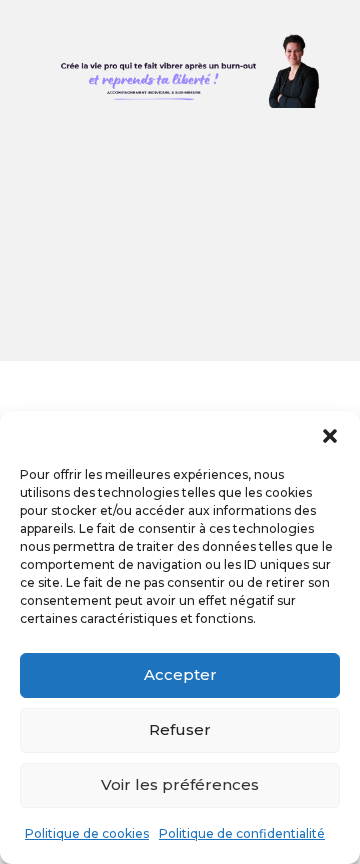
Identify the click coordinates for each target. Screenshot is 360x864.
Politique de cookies (87, 833)
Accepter (180, 674)
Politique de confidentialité (242, 833)
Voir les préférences (180, 784)
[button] (330, 436)
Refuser (180, 729)
